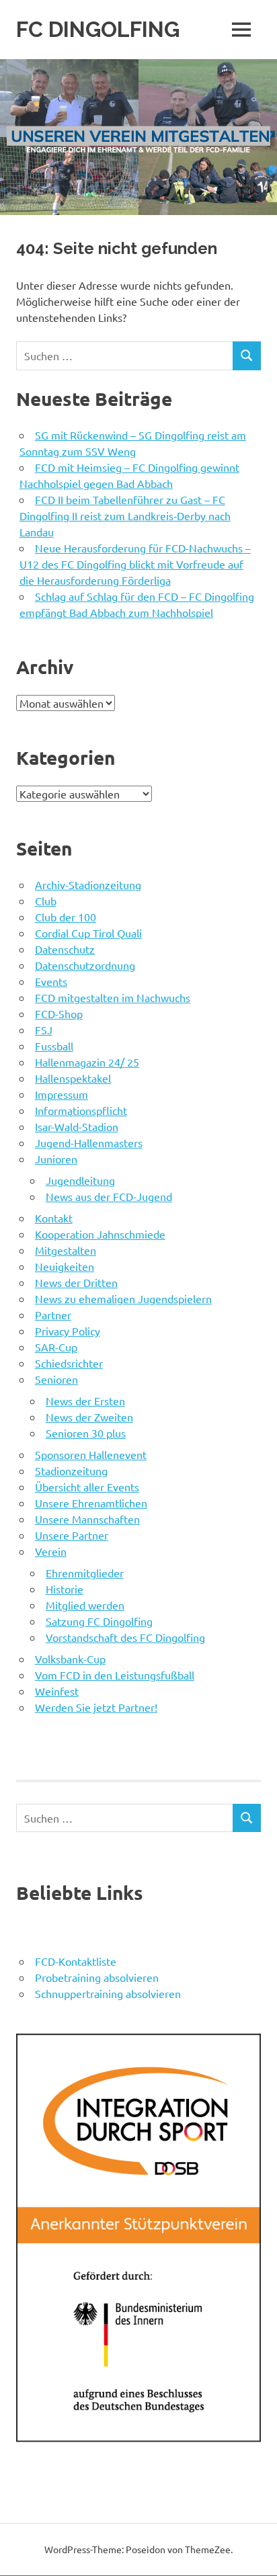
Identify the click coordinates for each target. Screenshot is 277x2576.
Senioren (56, 1379)
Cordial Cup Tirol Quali (88, 933)
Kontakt (54, 1218)
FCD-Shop (59, 1013)
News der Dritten (76, 1282)
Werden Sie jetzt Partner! (96, 1707)
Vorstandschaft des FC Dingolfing (125, 1637)
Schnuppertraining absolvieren (108, 1993)
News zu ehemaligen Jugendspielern (123, 1298)
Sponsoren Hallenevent (91, 1454)
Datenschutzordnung (85, 965)
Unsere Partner (72, 1535)
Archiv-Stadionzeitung (88, 884)
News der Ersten (85, 1401)
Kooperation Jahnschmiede (100, 1234)
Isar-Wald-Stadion (77, 1126)
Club (46, 901)
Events (51, 981)
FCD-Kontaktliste (76, 1961)
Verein (51, 1551)
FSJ (44, 1030)
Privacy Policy (68, 1331)
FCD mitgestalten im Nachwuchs (113, 997)
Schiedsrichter (69, 1363)
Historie (65, 1589)
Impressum (62, 1094)
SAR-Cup (56, 1347)
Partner (53, 1315)
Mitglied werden (85, 1605)
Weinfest (57, 1691)
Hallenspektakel (73, 1078)
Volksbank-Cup (70, 1659)
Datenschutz (65, 949)
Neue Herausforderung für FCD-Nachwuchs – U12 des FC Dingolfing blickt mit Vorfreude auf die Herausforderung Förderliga (135, 564)
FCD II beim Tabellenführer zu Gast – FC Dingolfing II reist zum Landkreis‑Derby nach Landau (125, 515)
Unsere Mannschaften (87, 1519)
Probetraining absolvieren (97, 1977)
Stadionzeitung (71, 1470)
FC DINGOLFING (98, 29)
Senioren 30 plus (86, 1433)
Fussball (54, 1046)
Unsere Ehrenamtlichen (91, 1503)
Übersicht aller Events (87, 1487)
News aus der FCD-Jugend (109, 1196)
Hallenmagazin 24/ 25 (87, 1062)
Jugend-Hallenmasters (89, 1142)
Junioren (56, 1159)
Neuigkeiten (65, 1266)
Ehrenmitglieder (85, 1573)
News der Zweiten (89, 1417)
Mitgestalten (66, 1250)
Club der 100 (66, 917)
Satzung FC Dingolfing (99, 1621)
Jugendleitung (80, 1180)
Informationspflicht (81, 1110)
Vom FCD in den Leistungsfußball (115, 1675)
